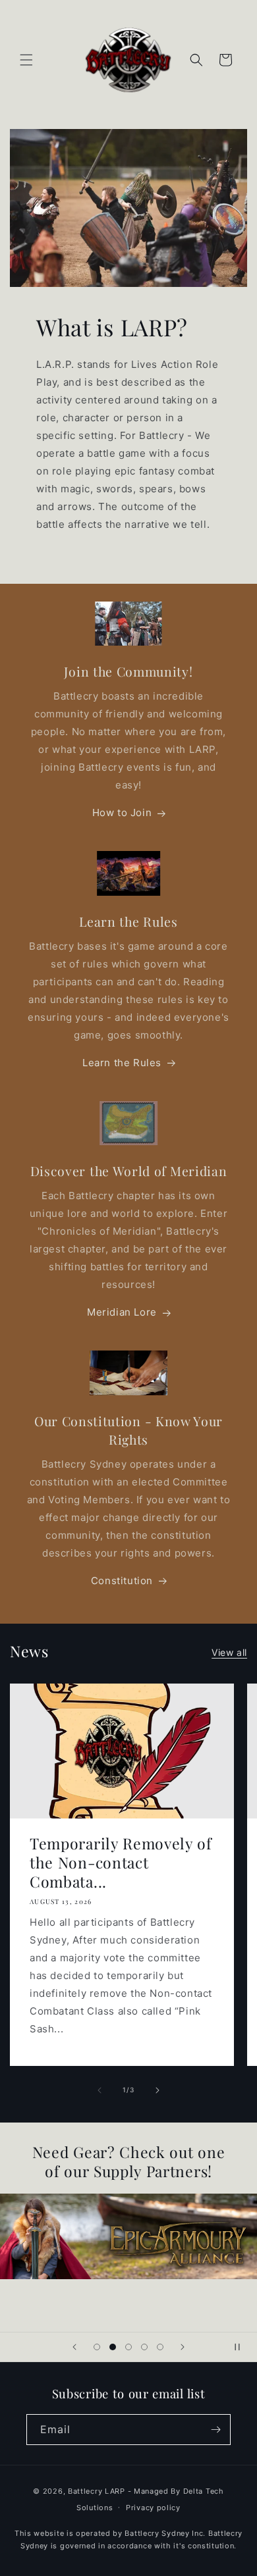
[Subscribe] (215, 2430)
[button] (26, 60)
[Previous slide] (74, 2347)
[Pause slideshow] (243, 2347)
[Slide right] (157, 2090)
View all (229, 1652)
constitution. (212, 2546)
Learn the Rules (122, 1063)
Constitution (122, 1581)
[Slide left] (100, 2090)
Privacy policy (153, 2508)
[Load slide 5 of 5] (160, 2347)
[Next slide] (183, 2347)
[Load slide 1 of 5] (97, 2347)
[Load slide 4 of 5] (144, 2347)
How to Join (122, 812)
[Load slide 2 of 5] (113, 2347)
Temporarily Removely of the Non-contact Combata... (121, 1862)
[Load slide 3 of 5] (128, 2347)
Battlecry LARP (97, 2491)
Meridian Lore (122, 1312)
